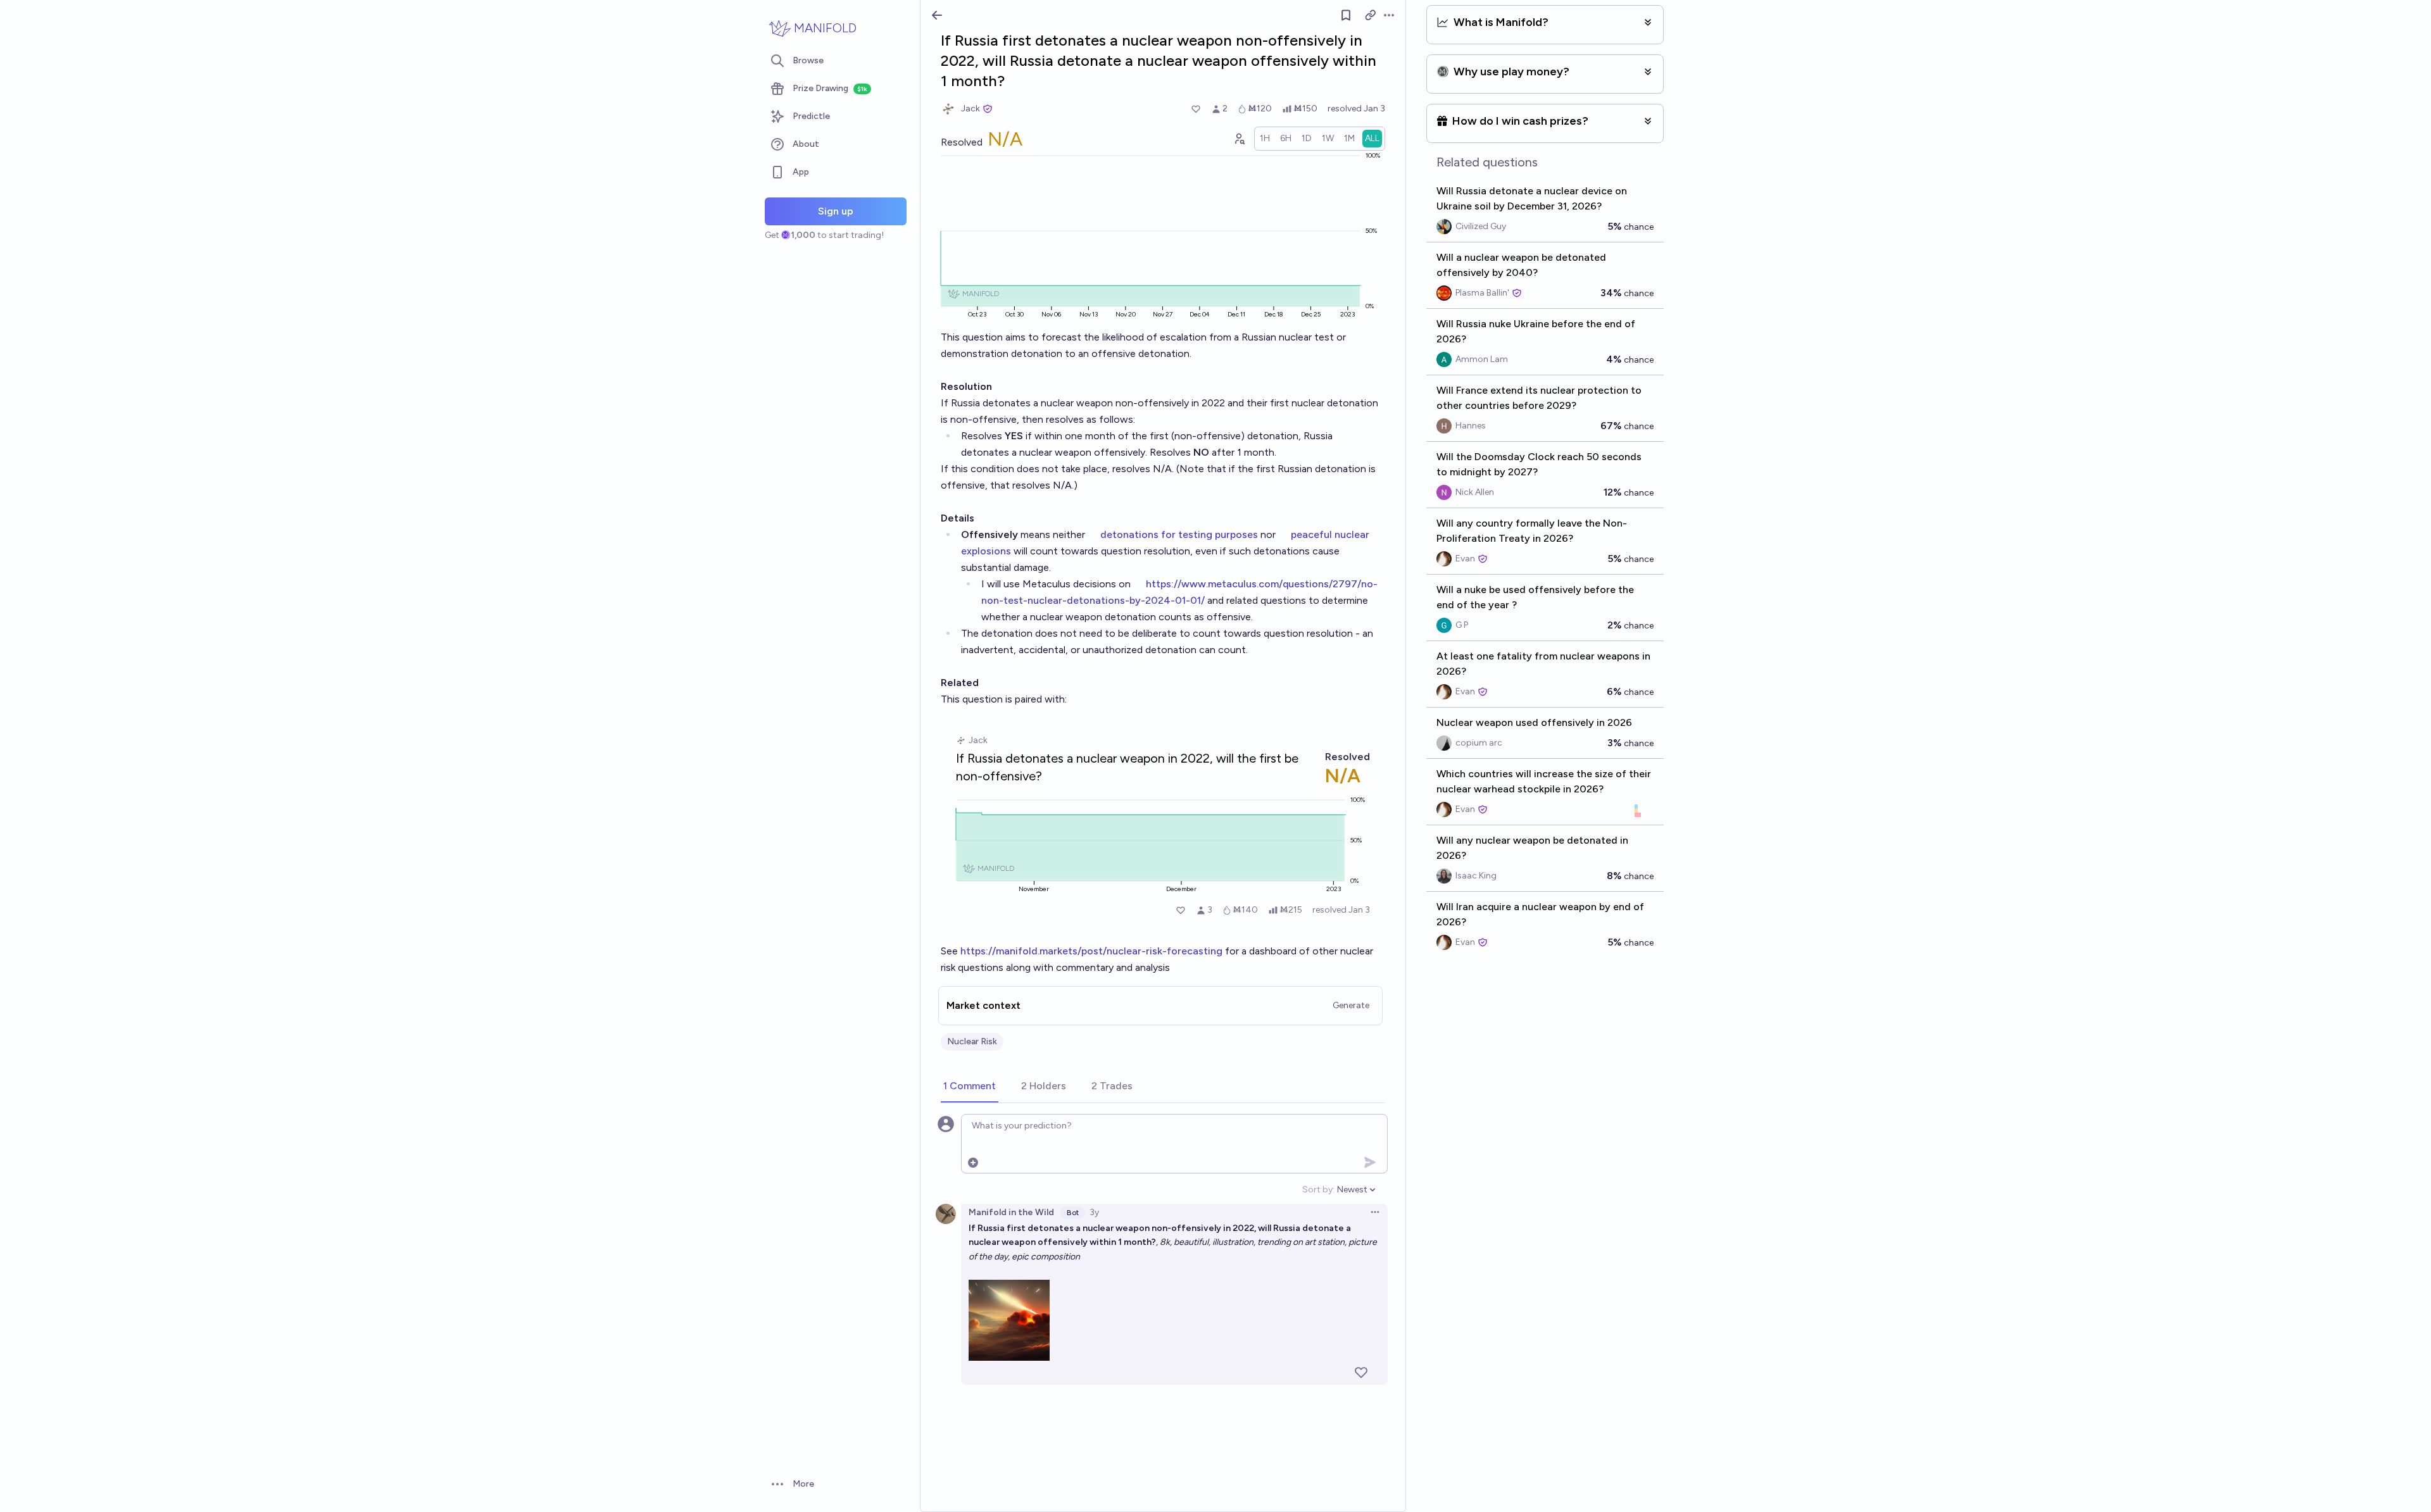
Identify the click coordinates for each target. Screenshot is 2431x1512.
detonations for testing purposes (1179, 534)
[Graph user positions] (1239, 139)
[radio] (1265, 139)
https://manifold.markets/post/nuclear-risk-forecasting (1091, 951)
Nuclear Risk (972, 1041)
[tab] (970, 1087)
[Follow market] (1346, 15)
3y (1094, 1212)
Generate (1351, 1005)
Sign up (836, 211)
